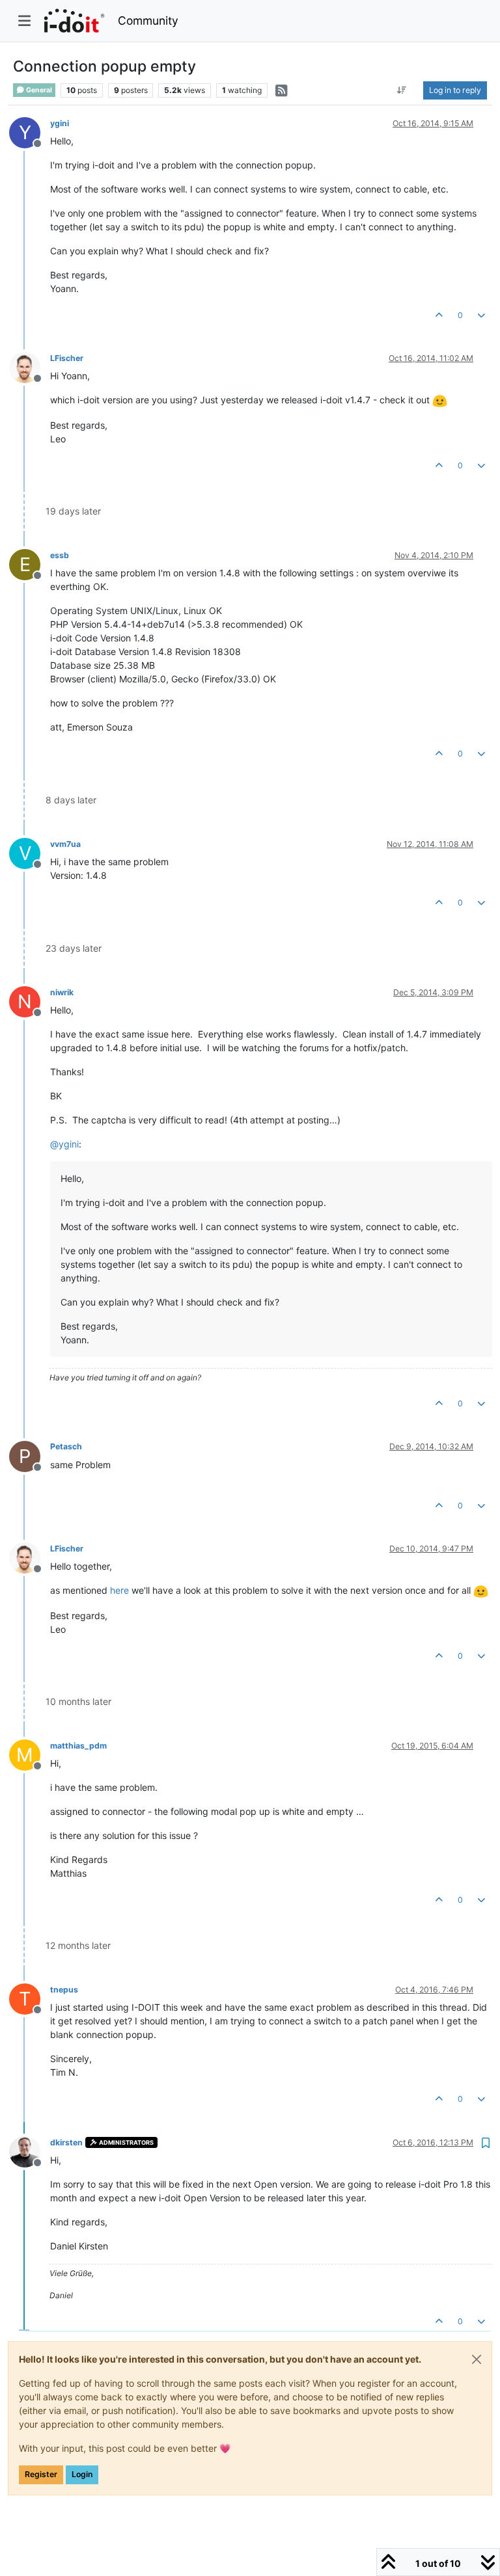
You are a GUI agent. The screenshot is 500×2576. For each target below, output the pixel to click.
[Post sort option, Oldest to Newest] (402, 90)
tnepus (64, 1990)
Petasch (66, 1446)
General (38, 90)
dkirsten (66, 2142)
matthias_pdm (78, 1746)
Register (41, 2474)
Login (82, 2474)
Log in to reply (455, 90)
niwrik (62, 992)
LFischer (67, 358)
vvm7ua (65, 844)
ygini (60, 123)
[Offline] (30, 367)
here (119, 1590)
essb (60, 555)
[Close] (477, 2359)
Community (148, 20)
